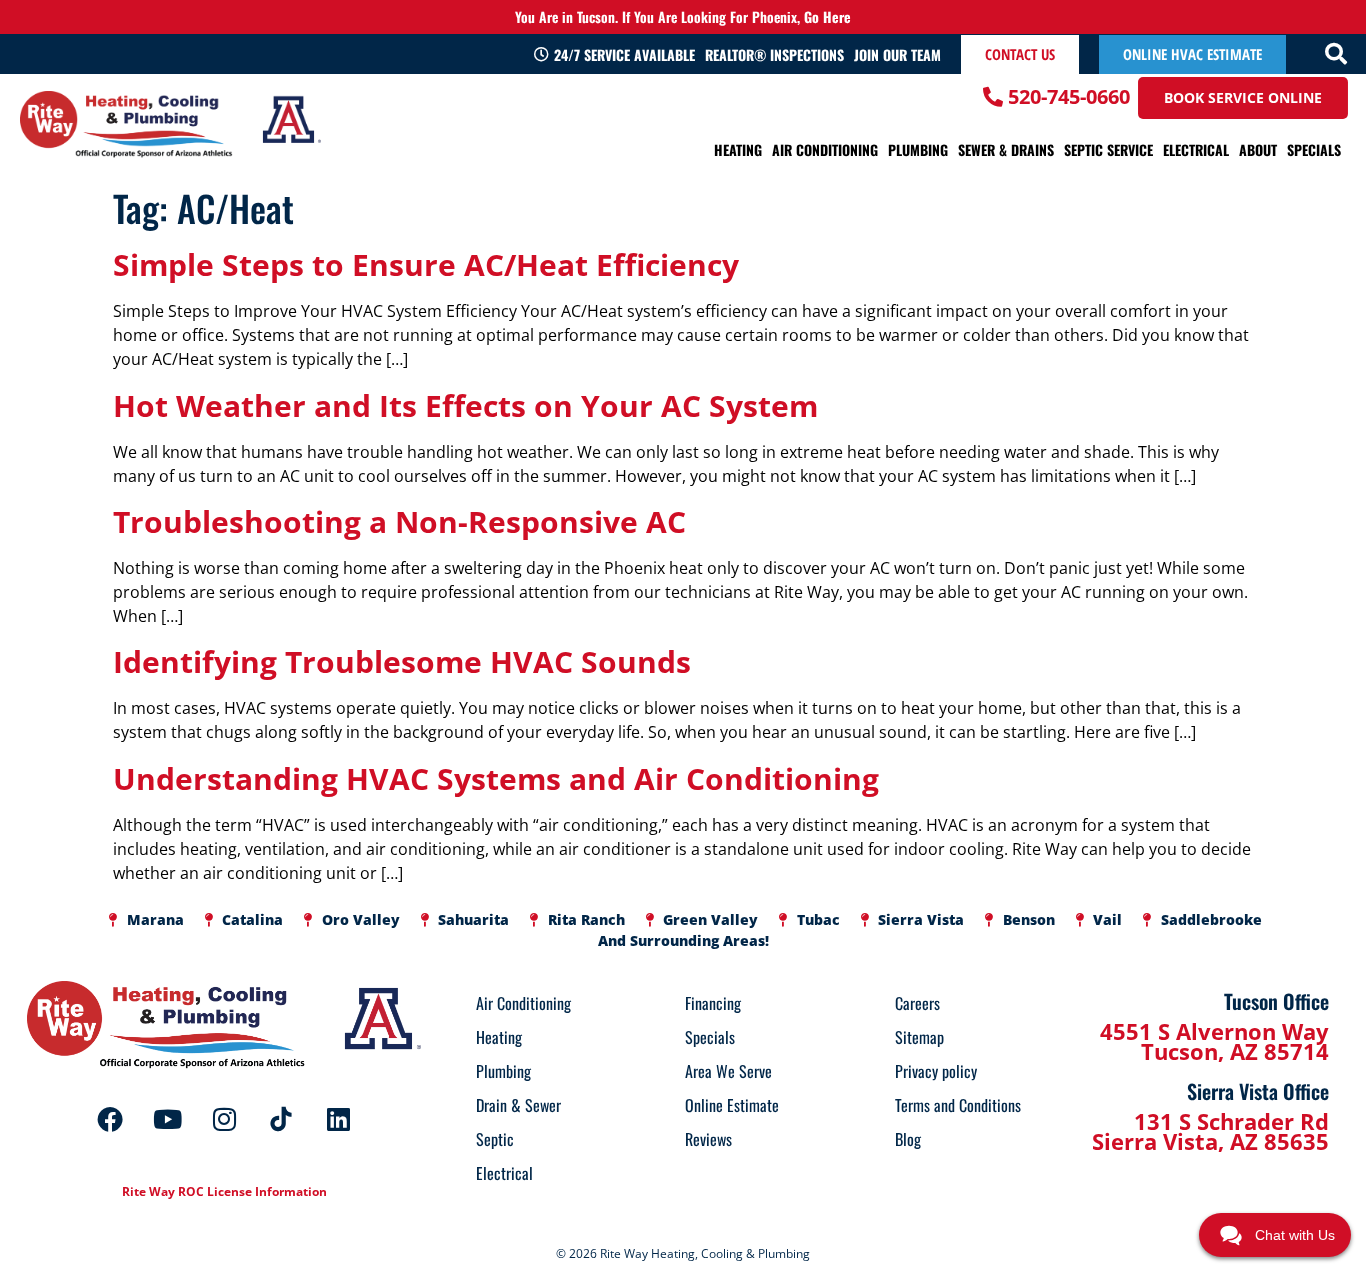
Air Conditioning (825, 149)
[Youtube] (167, 1119)
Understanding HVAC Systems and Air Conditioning (496, 778)
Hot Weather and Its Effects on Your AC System (465, 405)
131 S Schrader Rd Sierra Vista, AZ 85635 (1210, 1131)
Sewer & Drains (1006, 149)
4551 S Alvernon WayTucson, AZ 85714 (1214, 1041)
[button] (1336, 54)
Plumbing (918, 149)
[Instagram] (224, 1119)
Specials (1314, 149)
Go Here (827, 16)
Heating (738, 149)
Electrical (1196, 149)
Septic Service (1108, 149)
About (1258, 149)
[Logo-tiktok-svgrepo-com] (281, 1119)
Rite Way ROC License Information (224, 1191)
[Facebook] (110, 1119)
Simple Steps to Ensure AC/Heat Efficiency (426, 264)
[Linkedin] (338, 1119)
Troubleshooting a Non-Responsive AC (399, 521)
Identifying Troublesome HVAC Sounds (402, 661)
